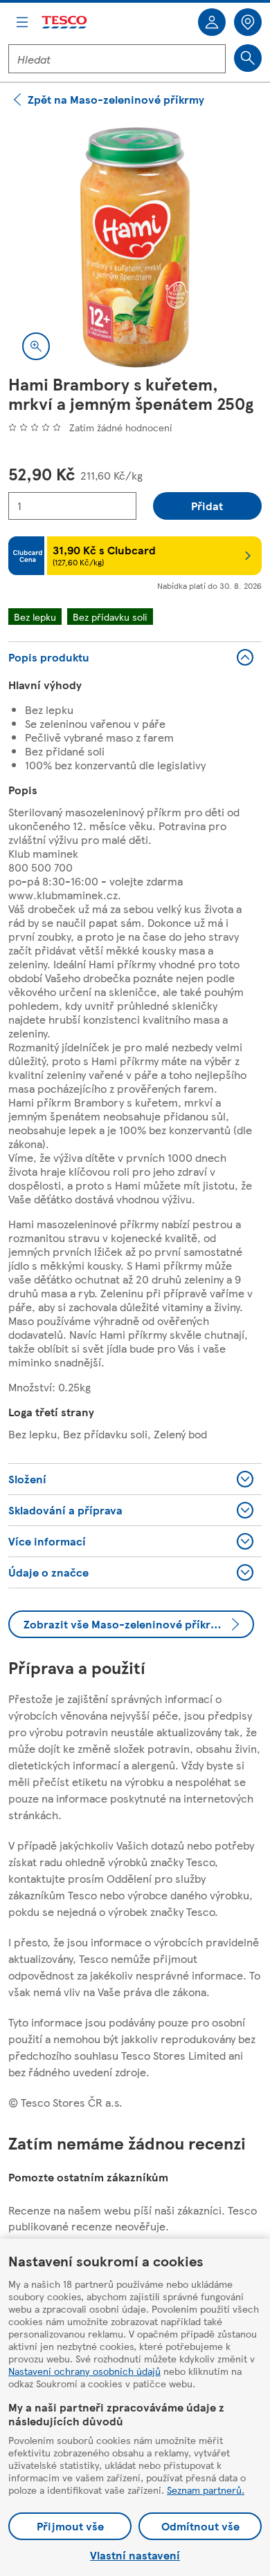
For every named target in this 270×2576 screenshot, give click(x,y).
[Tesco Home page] (65, 22)
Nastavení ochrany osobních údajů (84, 2371)
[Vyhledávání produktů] (248, 58)
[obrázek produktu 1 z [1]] (135, 247)
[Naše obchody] (248, 22)
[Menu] (22, 22)
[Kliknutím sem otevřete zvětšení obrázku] (36, 346)
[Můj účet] (212, 22)
